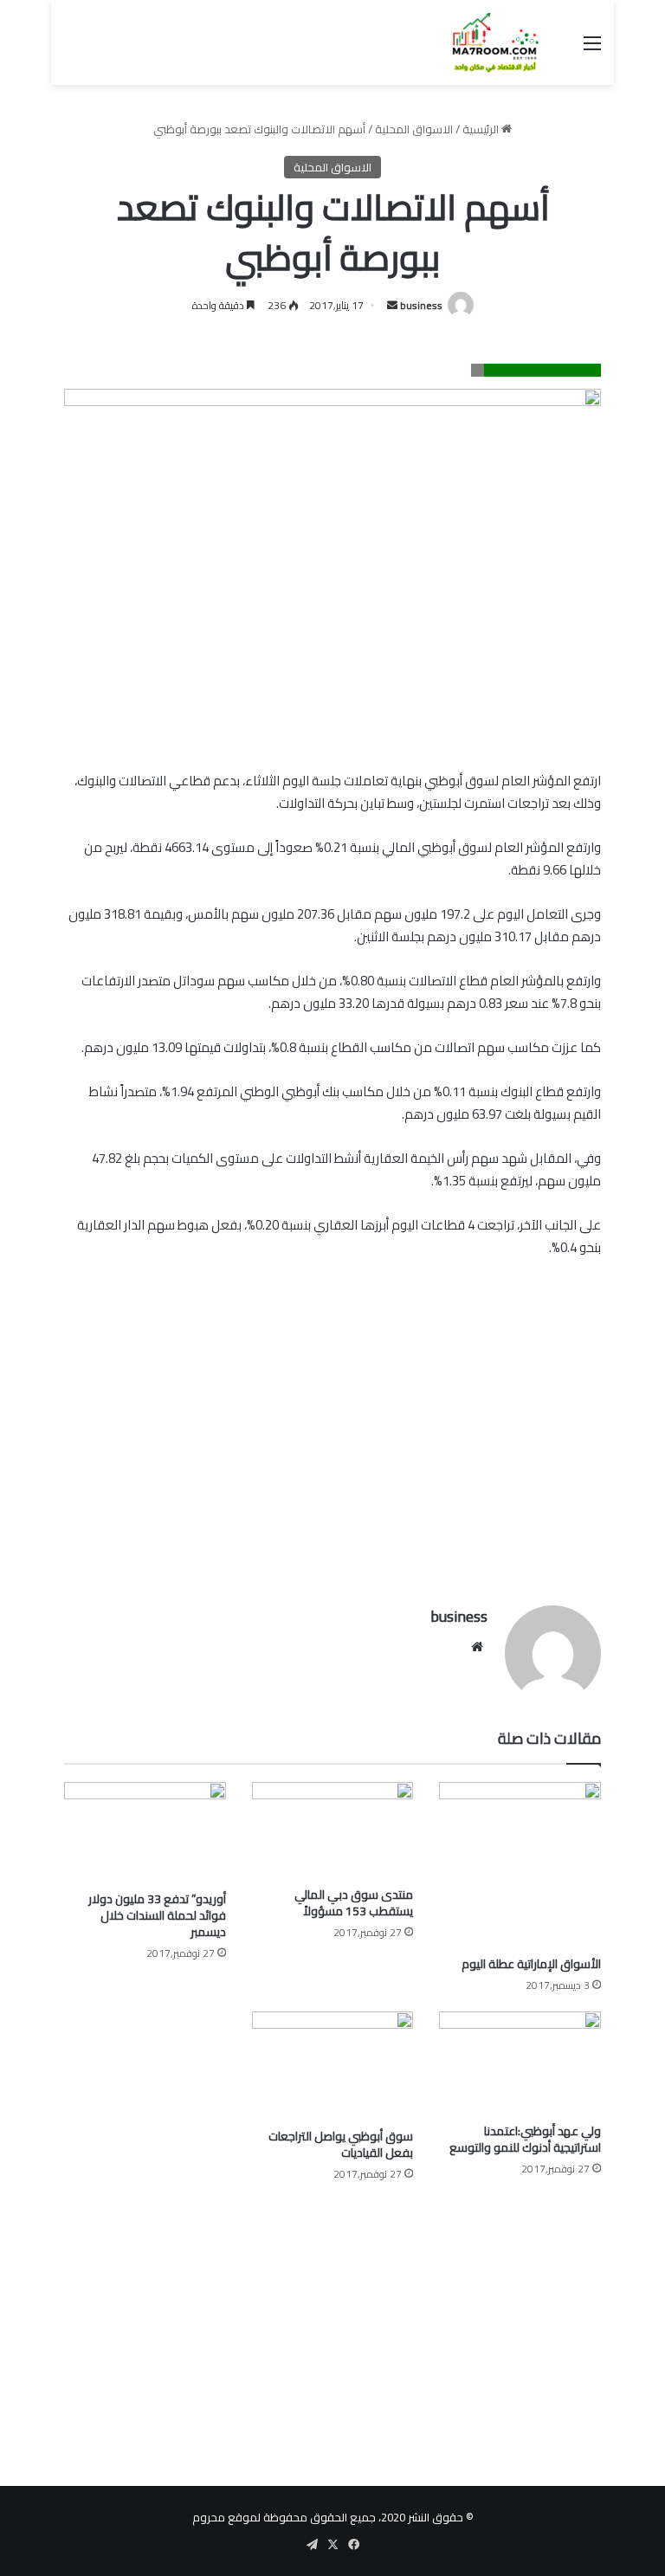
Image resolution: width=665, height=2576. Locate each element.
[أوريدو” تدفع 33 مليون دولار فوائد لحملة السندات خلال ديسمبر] (145, 1833)
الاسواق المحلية (414, 129)
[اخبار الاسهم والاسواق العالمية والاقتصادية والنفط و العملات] (485, 42)
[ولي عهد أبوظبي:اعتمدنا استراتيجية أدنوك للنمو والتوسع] (520, 2063)
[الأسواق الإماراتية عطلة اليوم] (520, 1865)
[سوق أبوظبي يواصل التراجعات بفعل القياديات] (333, 2065)
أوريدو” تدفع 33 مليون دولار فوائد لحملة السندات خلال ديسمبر (157, 1915)
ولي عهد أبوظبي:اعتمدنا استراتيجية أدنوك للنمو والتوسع (525, 2139)
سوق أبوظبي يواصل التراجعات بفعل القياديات (341, 2144)
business (421, 305)
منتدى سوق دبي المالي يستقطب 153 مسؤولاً (354, 1903)
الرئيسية (482, 129)
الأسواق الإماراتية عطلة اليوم (531, 1964)
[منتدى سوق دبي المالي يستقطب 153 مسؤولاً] (333, 1830)
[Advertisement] (332, 1458)
